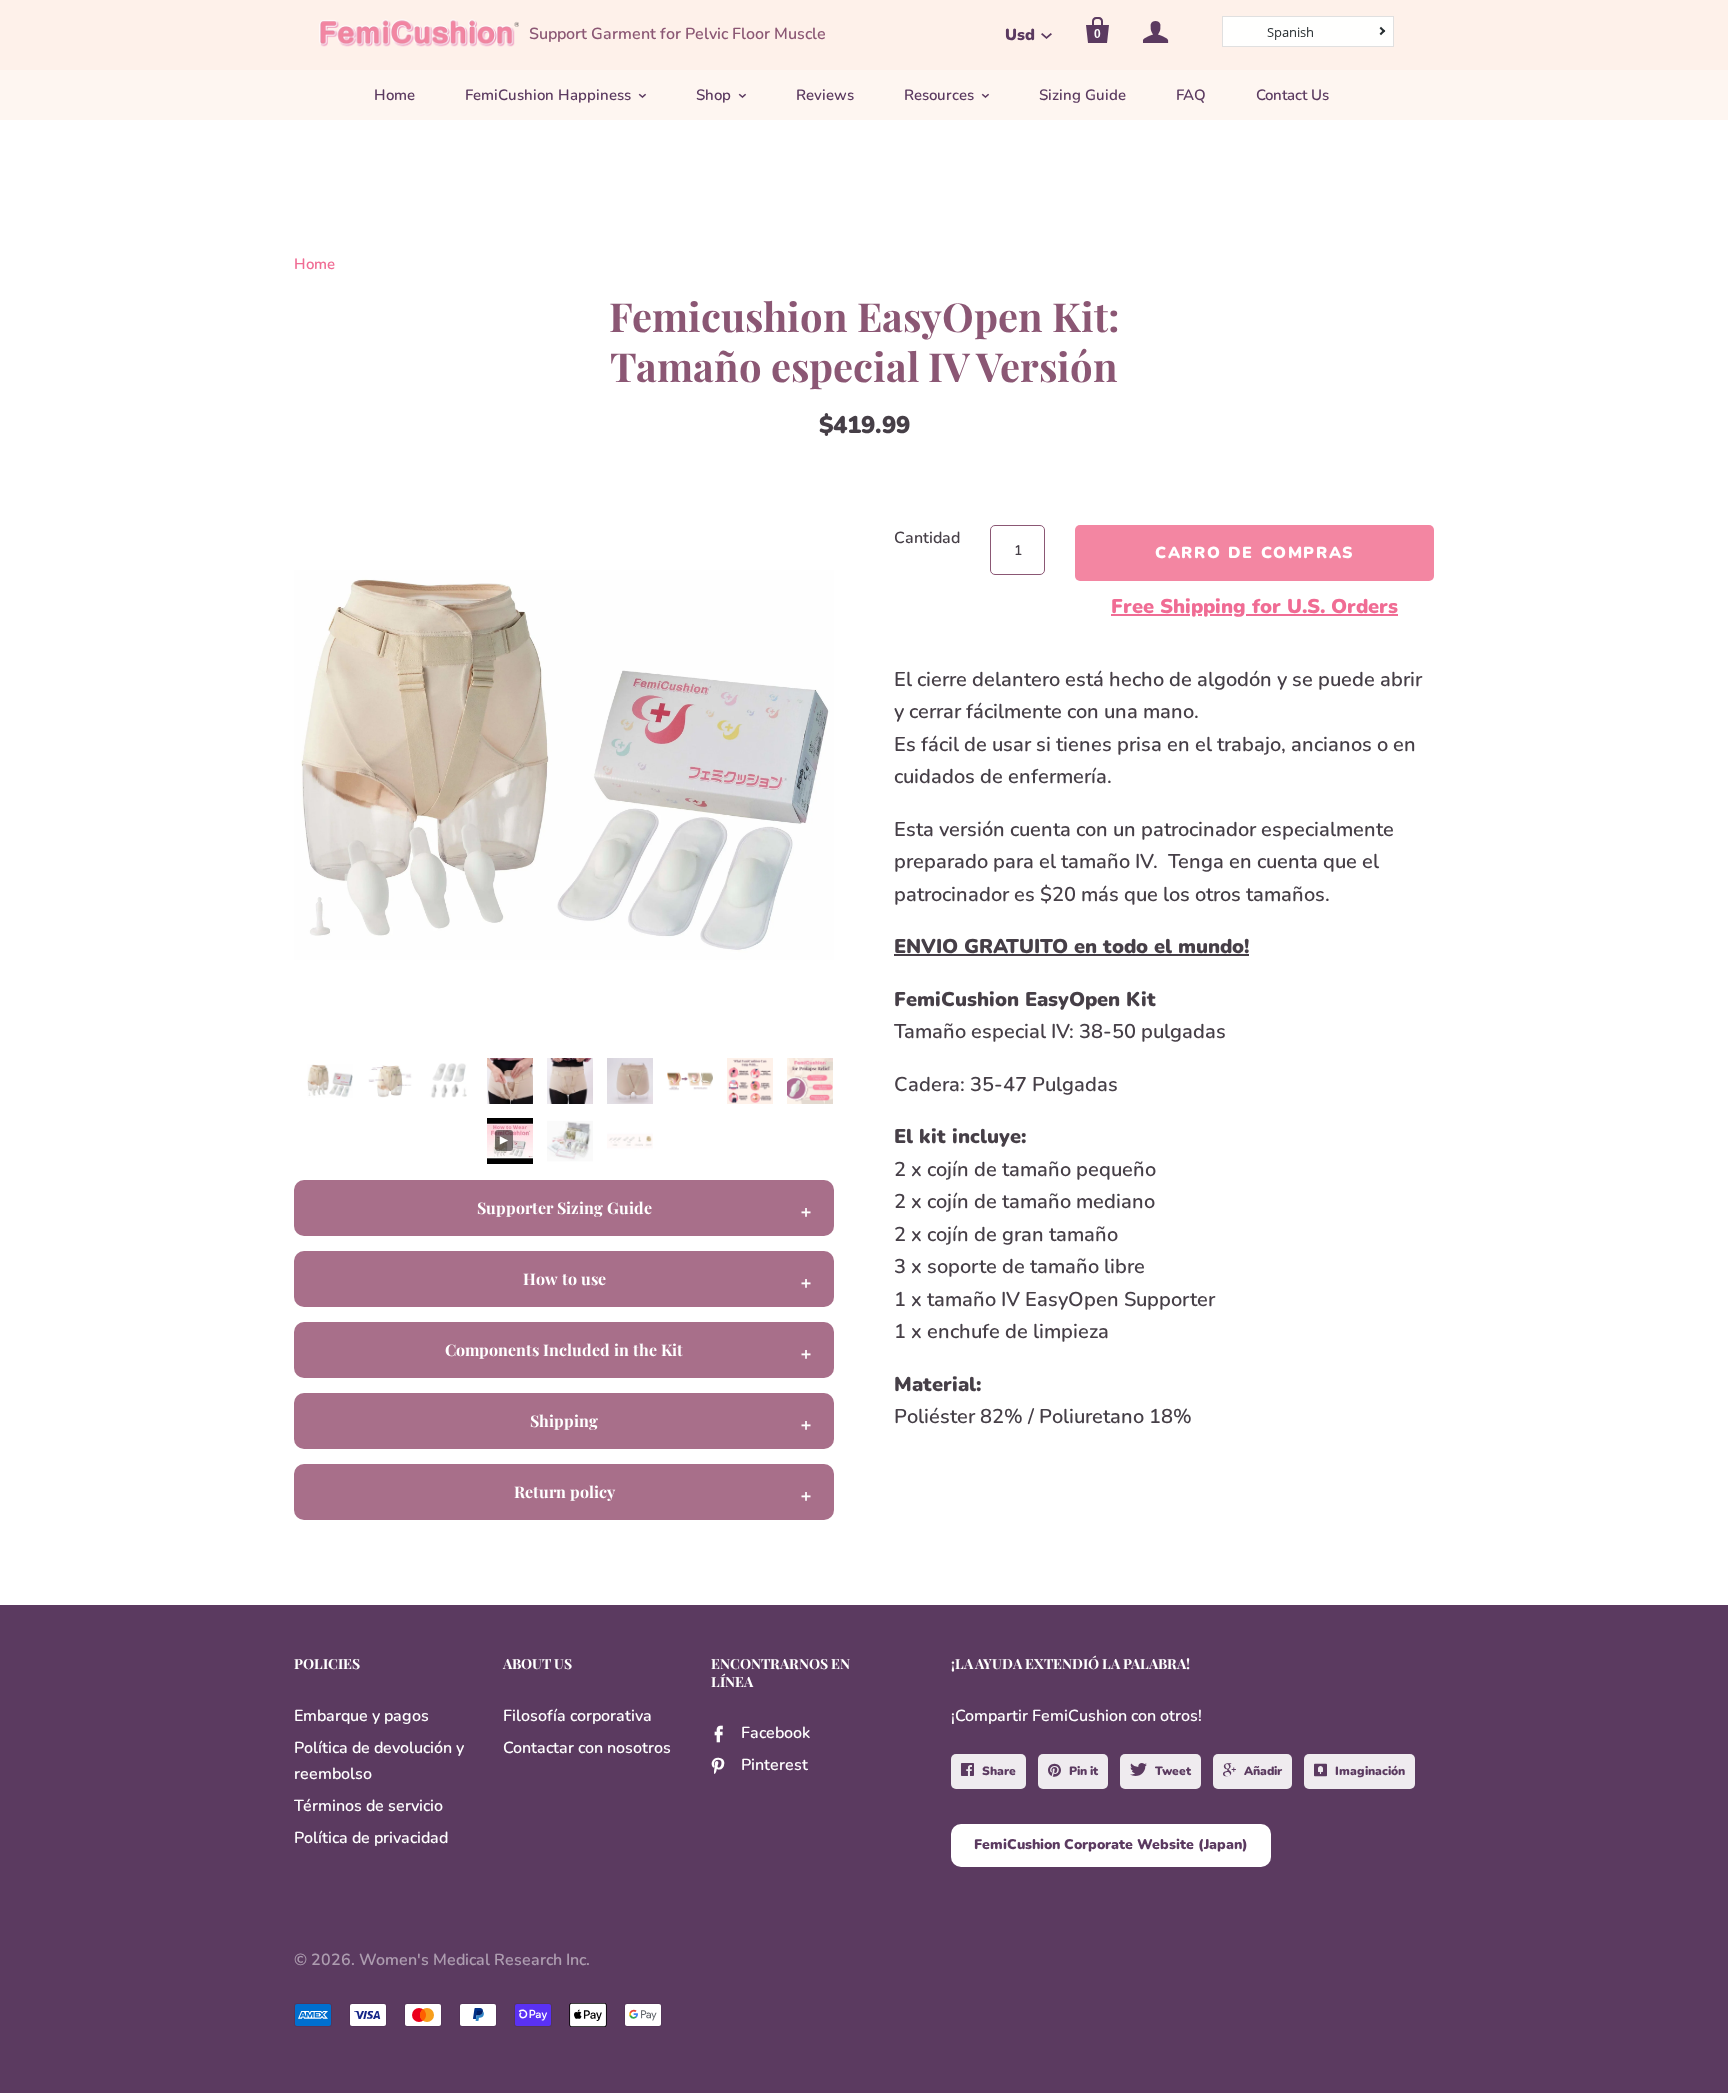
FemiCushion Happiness (548, 95)
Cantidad (927, 538)
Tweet (1173, 1771)
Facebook (775, 1733)
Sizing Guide (1082, 95)
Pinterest (774, 1765)
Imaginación (1370, 1771)
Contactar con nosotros (587, 1748)
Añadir (1263, 1771)
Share (999, 1771)
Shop (713, 95)
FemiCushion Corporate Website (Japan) (1111, 1844)
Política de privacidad (371, 1838)
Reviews (825, 95)
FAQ (1191, 95)
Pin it (1083, 1771)
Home (394, 95)
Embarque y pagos (361, 1716)
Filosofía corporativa (577, 1716)
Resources (939, 95)
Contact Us (1292, 95)
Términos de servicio (368, 1806)
